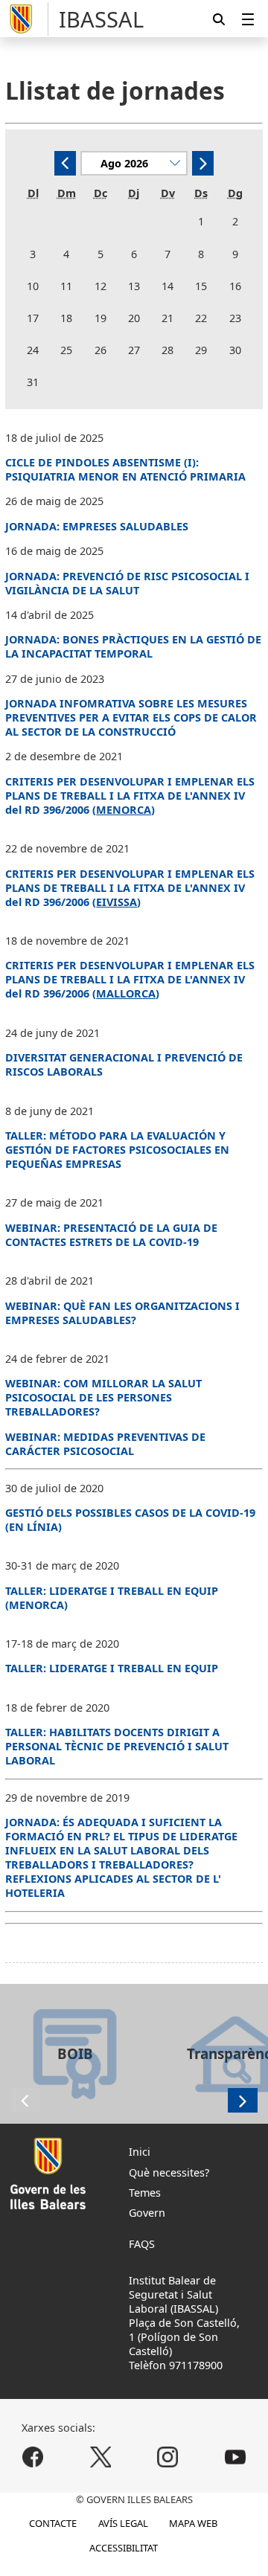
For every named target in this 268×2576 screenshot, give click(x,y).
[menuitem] (248, 19)
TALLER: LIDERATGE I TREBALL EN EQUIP (112, 1668)
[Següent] (203, 163)
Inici (140, 2152)
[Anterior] (65, 163)
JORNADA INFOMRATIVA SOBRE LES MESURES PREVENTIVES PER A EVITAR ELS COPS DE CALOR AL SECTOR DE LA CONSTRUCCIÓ (131, 717)
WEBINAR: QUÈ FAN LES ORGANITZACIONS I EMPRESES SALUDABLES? (122, 1313)
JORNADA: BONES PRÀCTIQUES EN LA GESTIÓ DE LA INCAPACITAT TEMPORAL (133, 646)
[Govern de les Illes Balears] (27, 19)
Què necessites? (169, 2172)
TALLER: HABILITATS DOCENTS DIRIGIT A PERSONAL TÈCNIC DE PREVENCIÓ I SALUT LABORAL (117, 1746)
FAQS (142, 2244)
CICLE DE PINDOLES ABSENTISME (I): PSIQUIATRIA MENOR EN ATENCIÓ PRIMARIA (125, 469)
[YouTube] (235, 2457)
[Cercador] (219, 19)
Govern (147, 2213)
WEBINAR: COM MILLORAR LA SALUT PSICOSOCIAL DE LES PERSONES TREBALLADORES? (103, 1397)
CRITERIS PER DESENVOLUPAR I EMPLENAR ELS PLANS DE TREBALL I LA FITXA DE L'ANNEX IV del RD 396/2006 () (130, 888)
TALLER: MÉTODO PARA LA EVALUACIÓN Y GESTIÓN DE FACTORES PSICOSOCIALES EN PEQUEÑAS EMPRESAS (117, 1150)
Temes (145, 2193)
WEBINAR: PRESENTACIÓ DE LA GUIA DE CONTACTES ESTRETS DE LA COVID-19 (111, 1235)
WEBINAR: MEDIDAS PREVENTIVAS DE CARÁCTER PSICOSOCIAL (105, 1444)
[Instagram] (168, 2457)
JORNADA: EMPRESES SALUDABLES (97, 526)
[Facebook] (33, 2457)
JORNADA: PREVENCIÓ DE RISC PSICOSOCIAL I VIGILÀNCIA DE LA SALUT (127, 583)
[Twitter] (100, 2457)
